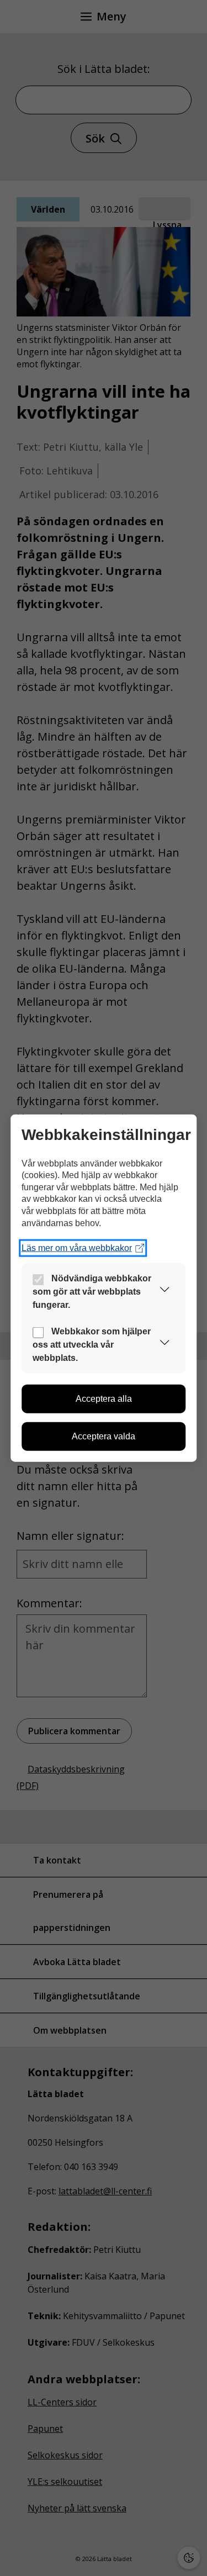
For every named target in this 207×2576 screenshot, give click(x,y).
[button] (164, 1292)
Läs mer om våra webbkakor (77, 1248)
